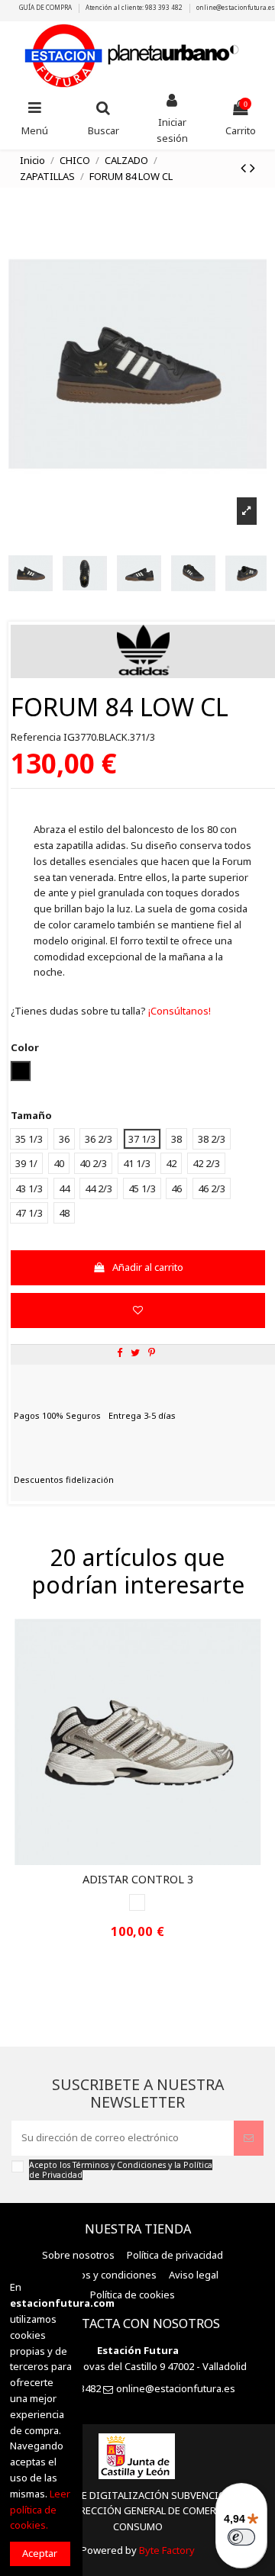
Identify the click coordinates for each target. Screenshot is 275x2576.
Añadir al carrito (148, 1267)
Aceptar (40, 2553)
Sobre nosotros (78, 2255)
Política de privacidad (175, 2255)
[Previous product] (245, 167)
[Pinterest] (152, 1352)
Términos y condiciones (102, 2275)
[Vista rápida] (147, 1860)
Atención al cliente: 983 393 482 (135, 7)
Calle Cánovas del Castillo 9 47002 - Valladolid (144, 2366)
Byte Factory (167, 2550)
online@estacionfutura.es (236, 7)
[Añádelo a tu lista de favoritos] (137, 1311)
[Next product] (252, 167)
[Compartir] (120, 1352)
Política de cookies (133, 2295)
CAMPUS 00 (138, 1879)
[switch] (241, 2537)
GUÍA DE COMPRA (46, 7)
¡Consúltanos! (178, 1011)
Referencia (36, 737)
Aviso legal (194, 2275)
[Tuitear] (135, 1352)
